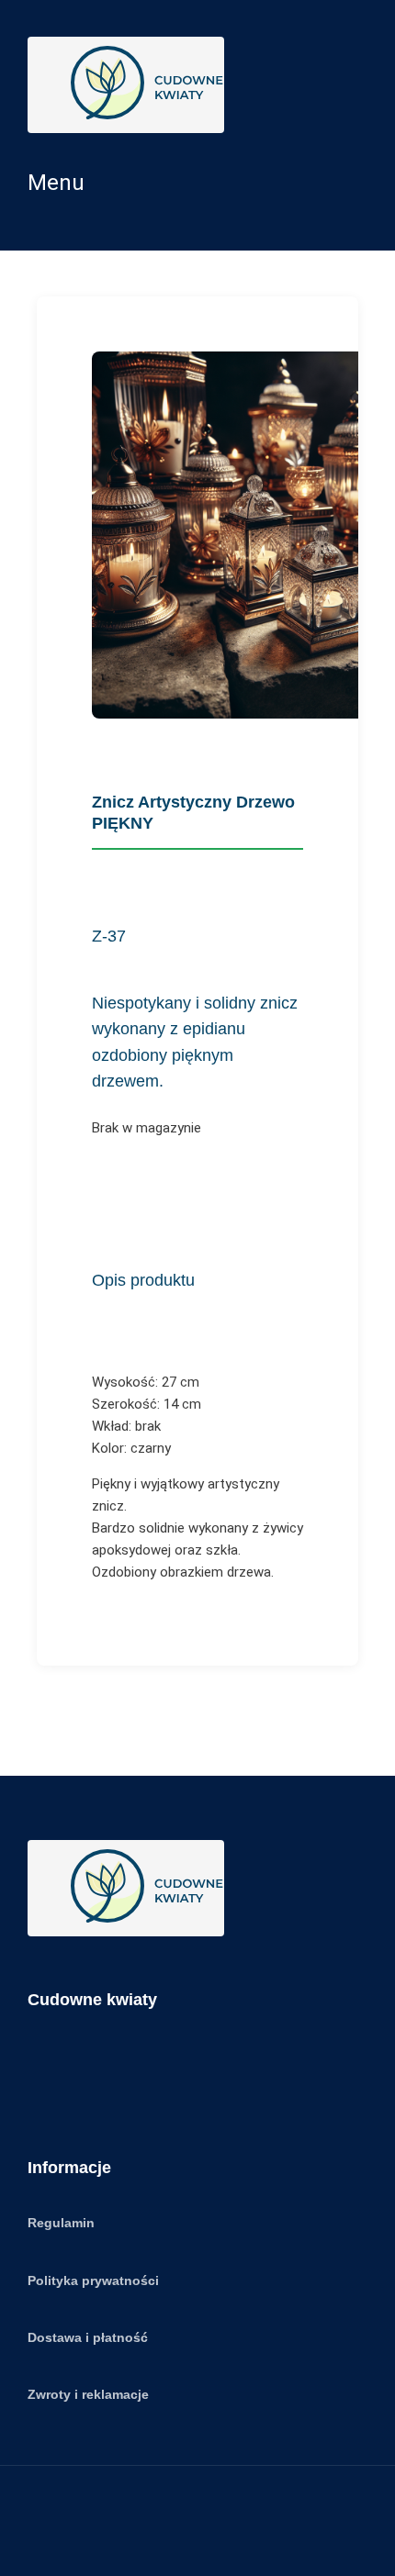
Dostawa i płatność (88, 2337)
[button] (197, 183)
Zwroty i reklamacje (88, 2394)
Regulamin (61, 2223)
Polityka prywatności (93, 2280)
